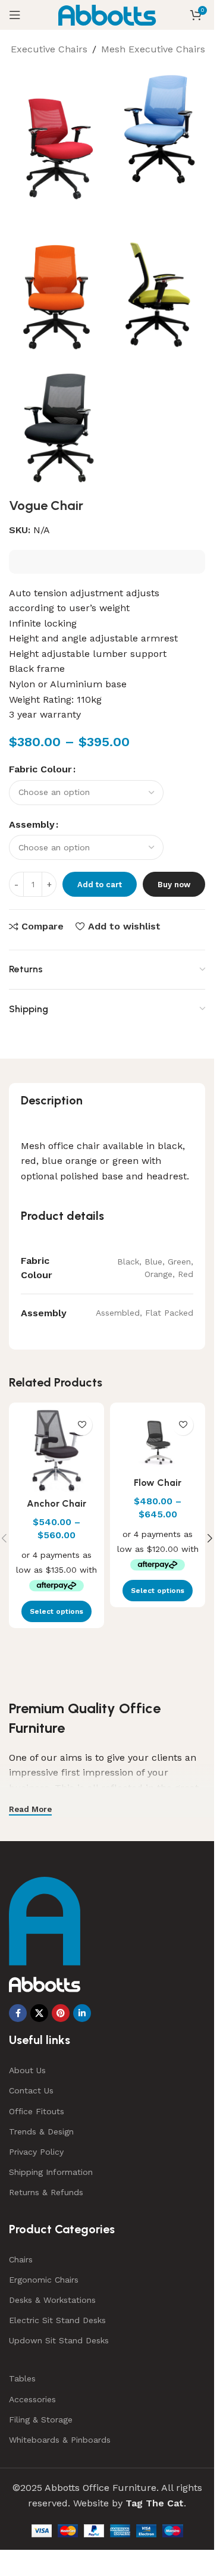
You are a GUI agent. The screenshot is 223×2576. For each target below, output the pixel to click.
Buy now (174, 885)
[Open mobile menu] (15, 15)
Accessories (32, 2399)
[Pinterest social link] (61, 2013)
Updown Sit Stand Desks (59, 2340)
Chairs (21, 2259)
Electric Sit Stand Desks (57, 2320)
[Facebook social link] (18, 2013)
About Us (27, 2070)
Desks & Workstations (52, 2300)
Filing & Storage (41, 2420)
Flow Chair (158, 1483)
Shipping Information (51, 2172)
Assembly (32, 824)
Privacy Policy (36, 2152)
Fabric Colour (40, 769)
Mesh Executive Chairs (153, 49)
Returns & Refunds (46, 2192)
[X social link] (39, 2013)
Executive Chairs (49, 49)
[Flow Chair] (158, 1440)
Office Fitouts (37, 2111)
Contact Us (31, 2090)
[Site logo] (107, 14)
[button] (210, 1538)
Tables (22, 2378)
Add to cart (100, 885)
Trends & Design (41, 2131)
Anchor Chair (56, 1503)
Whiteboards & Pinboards (60, 2440)
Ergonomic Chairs (44, 2280)
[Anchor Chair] (56, 1450)
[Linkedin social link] (82, 2013)
